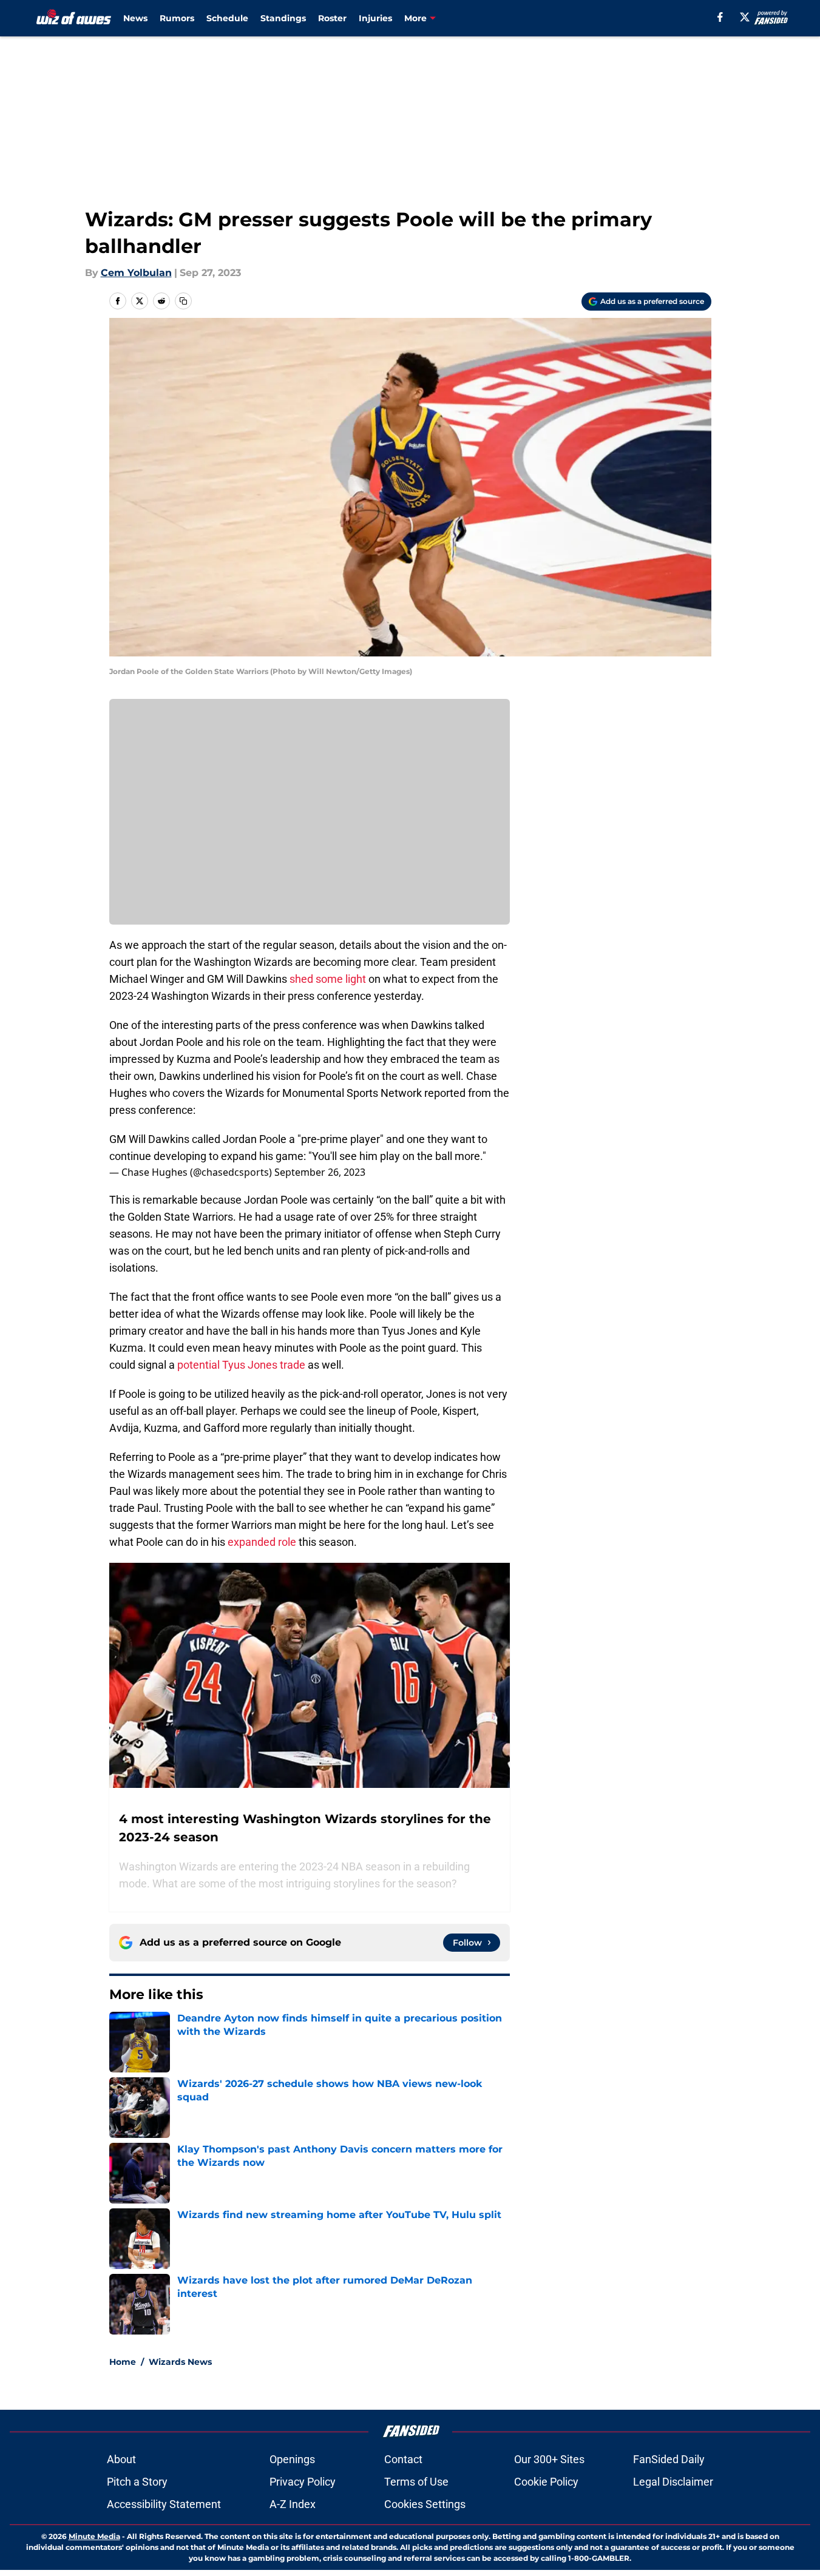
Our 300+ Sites (549, 2459)
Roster (332, 18)
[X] (745, 17)
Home (123, 2362)
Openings (292, 2459)
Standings (283, 18)
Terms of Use (416, 2482)
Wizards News (180, 2362)
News (135, 18)
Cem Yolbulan (136, 273)
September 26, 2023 (320, 1172)
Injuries (375, 18)
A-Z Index (293, 2504)
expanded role (262, 1542)
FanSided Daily (669, 2459)
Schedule (227, 18)
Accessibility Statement (164, 2504)
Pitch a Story (137, 2482)
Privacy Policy (303, 2482)
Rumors (177, 18)
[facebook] (720, 17)
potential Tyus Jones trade (241, 1365)
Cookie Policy (546, 2482)
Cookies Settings (425, 2504)
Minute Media (94, 2536)
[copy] (183, 301)
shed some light (328, 979)
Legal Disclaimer (673, 2482)
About (121, 2459)
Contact (403, 2459)
